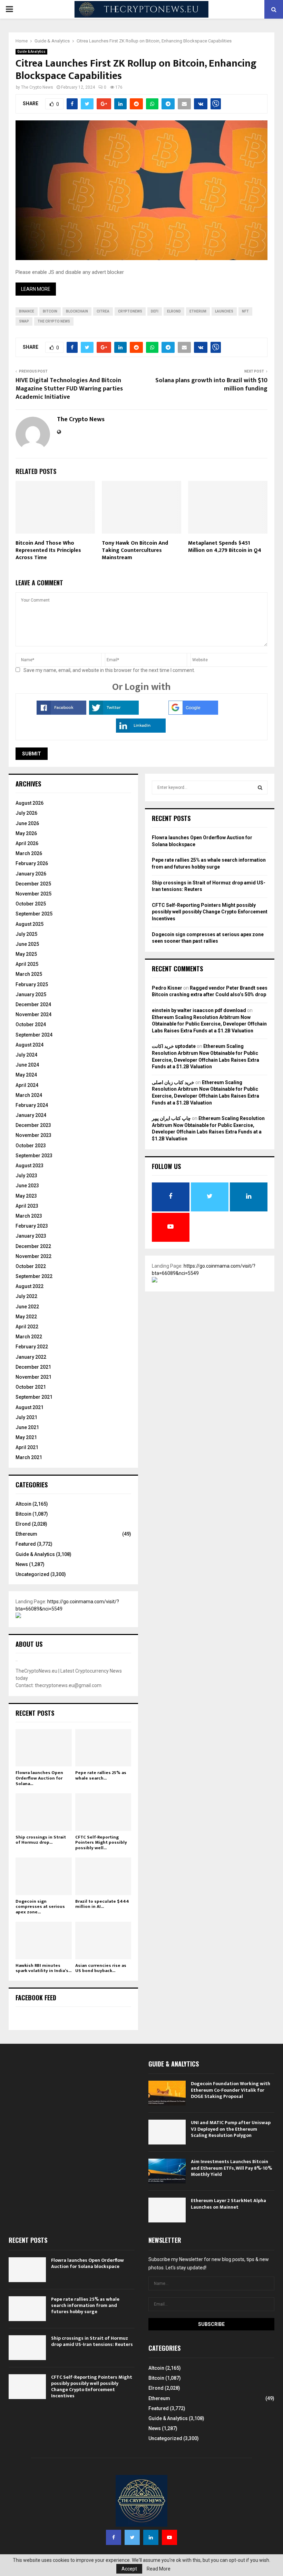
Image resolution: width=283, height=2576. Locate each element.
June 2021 (27, 1427)
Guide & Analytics (31, 52)
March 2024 (29, 1095)
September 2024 (34, 1035)
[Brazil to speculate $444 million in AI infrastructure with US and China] (103, 1876)
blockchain (77, 311)
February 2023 (32, 1226)
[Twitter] (132, 2537)
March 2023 (29, 1216)
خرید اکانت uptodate (174, 1046)
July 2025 (26, 934)
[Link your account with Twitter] (114, 713)
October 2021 (31, 1387)
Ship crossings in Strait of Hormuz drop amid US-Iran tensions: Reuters (92, 2341)
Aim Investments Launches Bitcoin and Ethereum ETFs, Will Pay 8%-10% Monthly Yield (231, 2168)
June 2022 (27, 1307)
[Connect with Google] (193, 713)
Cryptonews (130, 311)
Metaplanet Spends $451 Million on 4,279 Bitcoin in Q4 (225, 547)
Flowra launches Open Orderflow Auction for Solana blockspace (87, 2263)
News (22, 1564)
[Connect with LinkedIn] (141, 731)
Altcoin (23, 1504)
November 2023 (33, 1135)
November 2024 (33, 1014)
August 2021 (30, 1407)
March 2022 (29, 1337)
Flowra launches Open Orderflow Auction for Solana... (39, 1778)
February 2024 (32, 1105)
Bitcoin (23, 1514)
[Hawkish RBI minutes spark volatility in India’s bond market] (44, 1940)
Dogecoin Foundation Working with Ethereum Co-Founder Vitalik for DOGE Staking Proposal (231, 2090)
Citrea (103, 311)
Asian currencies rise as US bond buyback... (101, 1968)
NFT (245, 311)
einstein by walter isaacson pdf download (199, 1010)
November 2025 (33, 894)
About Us (29, 1644)
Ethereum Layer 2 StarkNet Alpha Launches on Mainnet (228, 2204)
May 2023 (26, 1196)
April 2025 (27, 964)
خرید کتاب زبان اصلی (173, 1082)
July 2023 (26, 1176)
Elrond (23, 1524)
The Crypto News (37, 87)
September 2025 (34, 914)
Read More (159, 2569)
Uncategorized (32, 1574)
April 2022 (27, 1327)
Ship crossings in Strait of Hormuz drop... (41, 1840)
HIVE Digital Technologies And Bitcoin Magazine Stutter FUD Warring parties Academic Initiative (69, 389)
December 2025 (33, 884)
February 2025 (32, 984)
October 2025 (31, 904)
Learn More (36, 289)
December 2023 (33, 1125)
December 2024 (33, 1004)
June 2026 (27, 823)
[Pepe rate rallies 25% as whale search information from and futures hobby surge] (103, 1748)
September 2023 (34, 1156)
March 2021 (29, 1457)
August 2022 (30, 1286)
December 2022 (33, 1246)
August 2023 (30, 1166)
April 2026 (27, 843)
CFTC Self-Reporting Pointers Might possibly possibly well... (101, 1842)
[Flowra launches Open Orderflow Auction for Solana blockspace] (44, 1748)
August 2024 (30, 1045)
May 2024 (26, 1075)
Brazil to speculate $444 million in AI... (102, 1904)
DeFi (155, 311)
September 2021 (34, 1397)
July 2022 (26, 1296)
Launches (224, 311)
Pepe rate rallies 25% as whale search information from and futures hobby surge (85, 2305)
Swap (24, 321)
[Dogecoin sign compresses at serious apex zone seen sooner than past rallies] (44, 1876)
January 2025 (31, 994)
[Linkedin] (151, 2537)
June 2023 (27, 1186)
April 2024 (27, 1085)
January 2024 (31, 1115)
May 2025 (26, 954)
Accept (129, 2569)
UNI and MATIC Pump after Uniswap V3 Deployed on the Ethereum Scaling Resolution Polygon (231, 2129)
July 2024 (26, 1055)
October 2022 (31, 1266)
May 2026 (26, 833)
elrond (174, 311)
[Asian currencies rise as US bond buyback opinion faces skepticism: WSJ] (103, 1940)
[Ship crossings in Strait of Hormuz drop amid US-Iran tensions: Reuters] (44, 1812)
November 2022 (33, 1256)
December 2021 (33, 1367)
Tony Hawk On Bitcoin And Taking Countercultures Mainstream (135, 550)
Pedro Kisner (167, 988)
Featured (26, 1544)
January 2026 (31, 874)
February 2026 (32, 863)
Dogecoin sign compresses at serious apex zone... (40, 1907)
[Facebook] (114, 2537)
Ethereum (26, 1534)
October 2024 (31, 1024)
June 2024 (27, 1065)
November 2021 (33, 1377)
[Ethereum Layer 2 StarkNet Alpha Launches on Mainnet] (167, 2210)
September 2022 (34, 1276)
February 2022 (32, 1347)
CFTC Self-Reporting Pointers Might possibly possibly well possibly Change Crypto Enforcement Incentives (210, 912)
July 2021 (26, 1417)
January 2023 (31, 1236)
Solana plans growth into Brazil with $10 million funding (211, 385)
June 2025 (27, 944)
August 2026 (30, 803)
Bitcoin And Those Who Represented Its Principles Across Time (48, 550)
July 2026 (26, 813)
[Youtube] (169, 2537)
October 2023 (31, 1146)
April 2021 (27, 1447)
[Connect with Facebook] (61, 713)
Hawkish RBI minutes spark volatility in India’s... (43, 1968)
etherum (198, 311)
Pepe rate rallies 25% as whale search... (101, 1775)
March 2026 (29, 853)
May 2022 (26, 1317)
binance (27, 311)
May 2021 (26, 1437)
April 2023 (27, 1206)
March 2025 (29, 974)
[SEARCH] (260, 787)
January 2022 (31, 1357)
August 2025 (30, 924)
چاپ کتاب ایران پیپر (171, 1118)
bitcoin (50, 311)
